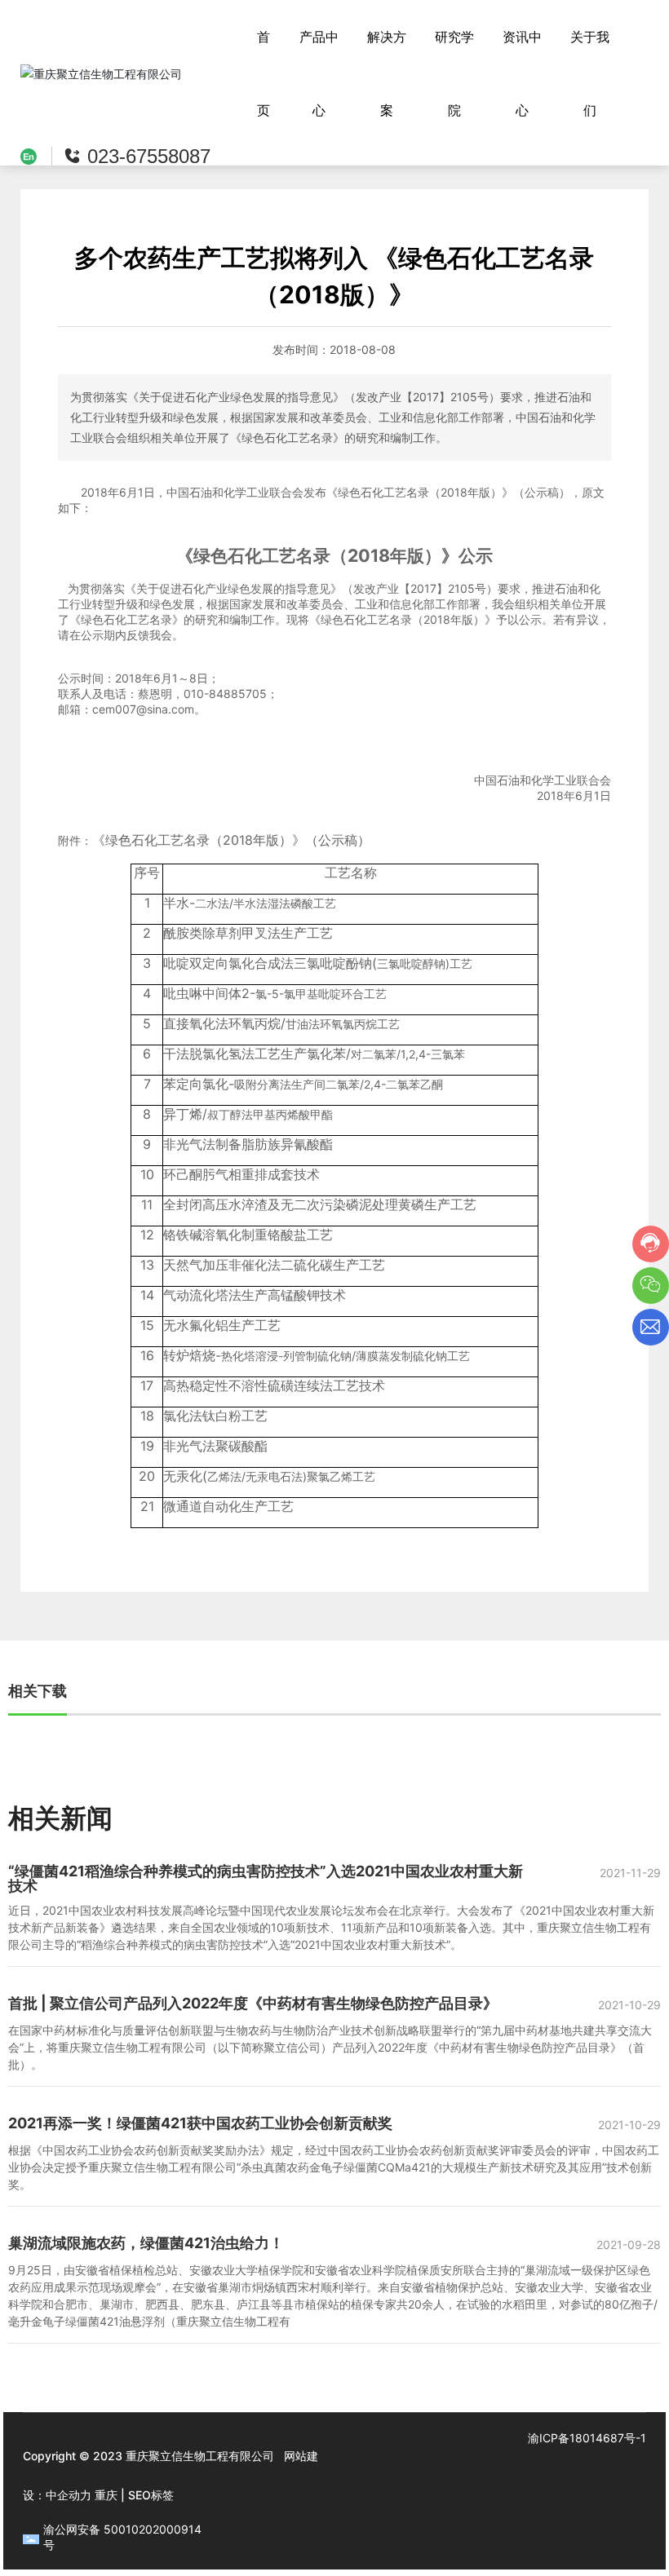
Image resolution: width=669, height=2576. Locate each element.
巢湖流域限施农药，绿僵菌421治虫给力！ (146, 2243)
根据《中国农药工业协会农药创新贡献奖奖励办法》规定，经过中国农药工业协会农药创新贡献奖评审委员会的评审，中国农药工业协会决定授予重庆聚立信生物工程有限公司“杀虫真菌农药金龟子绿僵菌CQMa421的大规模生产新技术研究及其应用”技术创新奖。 (334, 2167)
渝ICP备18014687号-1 (587, 2438)
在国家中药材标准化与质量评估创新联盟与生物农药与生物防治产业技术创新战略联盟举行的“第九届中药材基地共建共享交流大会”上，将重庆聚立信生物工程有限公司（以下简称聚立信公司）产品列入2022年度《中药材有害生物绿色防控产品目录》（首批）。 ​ (330, 2047)
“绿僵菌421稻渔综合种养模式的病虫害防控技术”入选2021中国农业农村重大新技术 (266, 1878)
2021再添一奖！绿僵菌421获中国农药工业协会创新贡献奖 (200, 2123)
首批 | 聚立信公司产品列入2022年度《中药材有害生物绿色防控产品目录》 (253, 2003)
